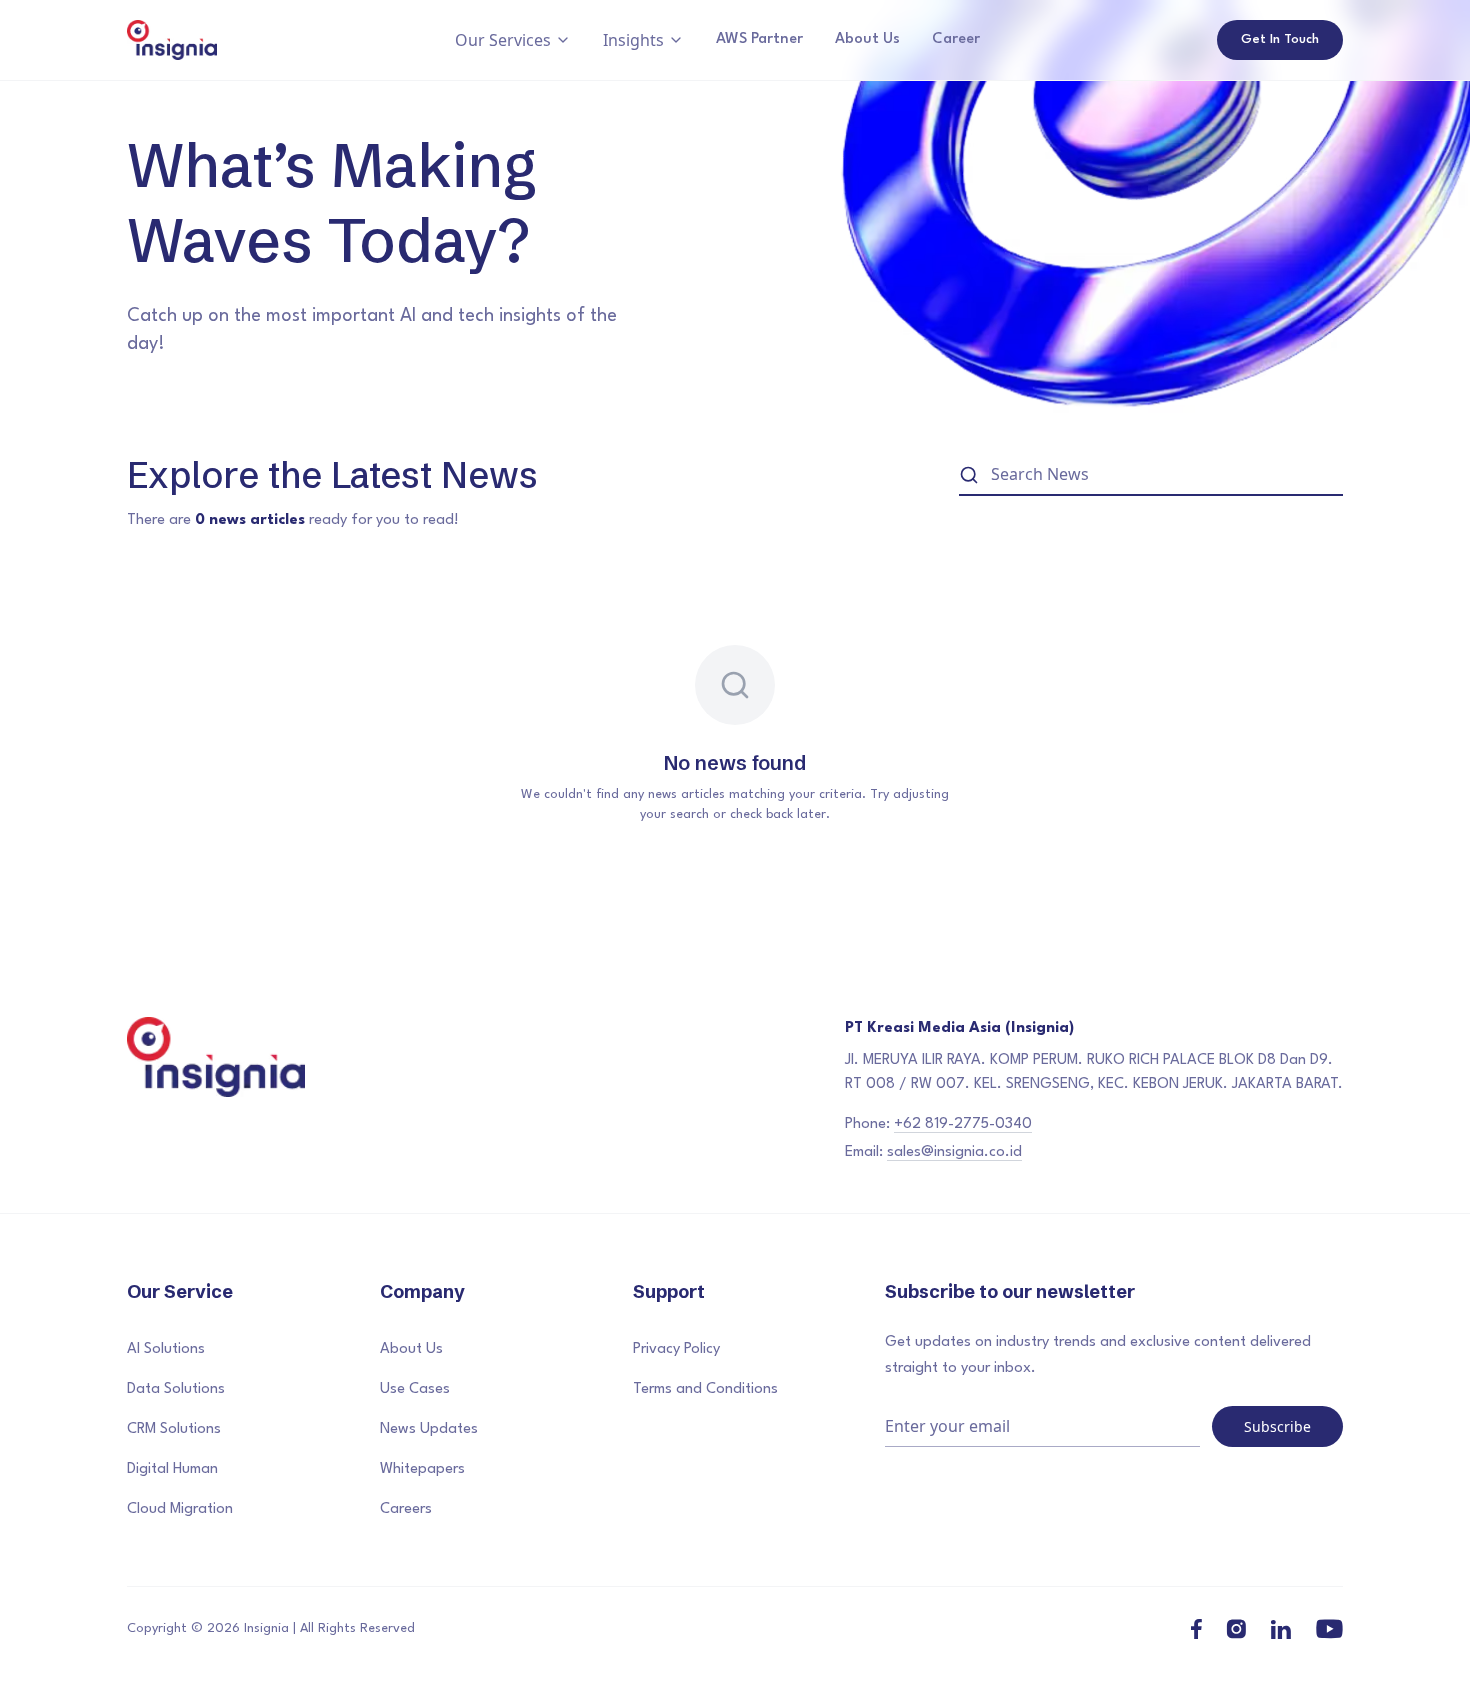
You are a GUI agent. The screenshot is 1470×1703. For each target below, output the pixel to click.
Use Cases (415, 1389)
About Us (867, 39)
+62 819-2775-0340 (963, 1124)
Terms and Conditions (705, 1389)
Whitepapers (422, 1469)
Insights (633, 40)
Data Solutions (176, 1389)
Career (956, 39)
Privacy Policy (676, 1349)
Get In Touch (1280, 39)
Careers (406, 1509)
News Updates (429, 1429)
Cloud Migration (180, 1509)
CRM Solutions (174, 1429)
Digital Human (172, 1469)
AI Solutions (166, 1349)
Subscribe (1277, 1426)
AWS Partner (759, 39)
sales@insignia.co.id (954, 1152)
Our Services (503, 40)
